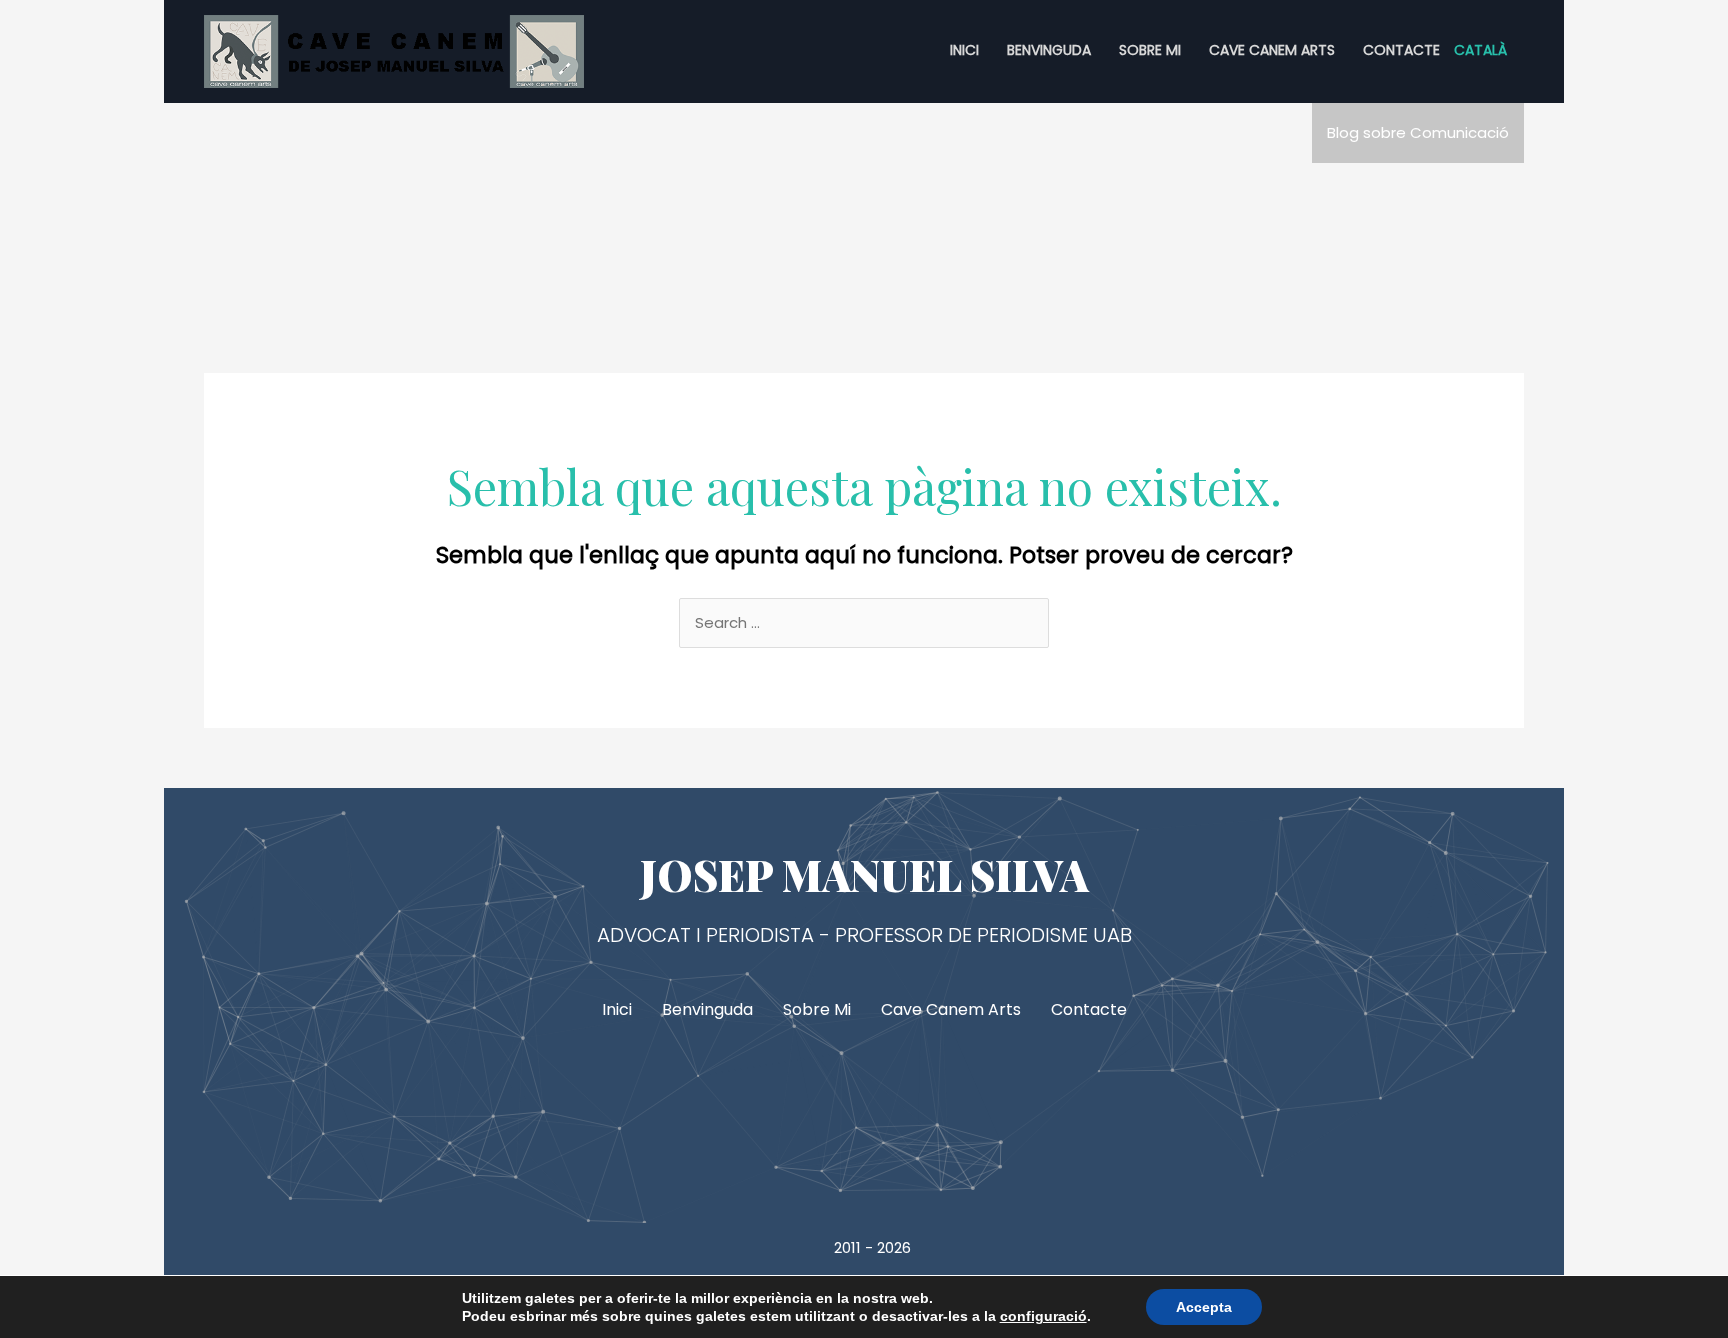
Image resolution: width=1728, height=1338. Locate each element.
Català (1480, 50)
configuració (1043, 1316)
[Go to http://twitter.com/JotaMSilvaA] (864, 1113)
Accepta (1204, 1307)
